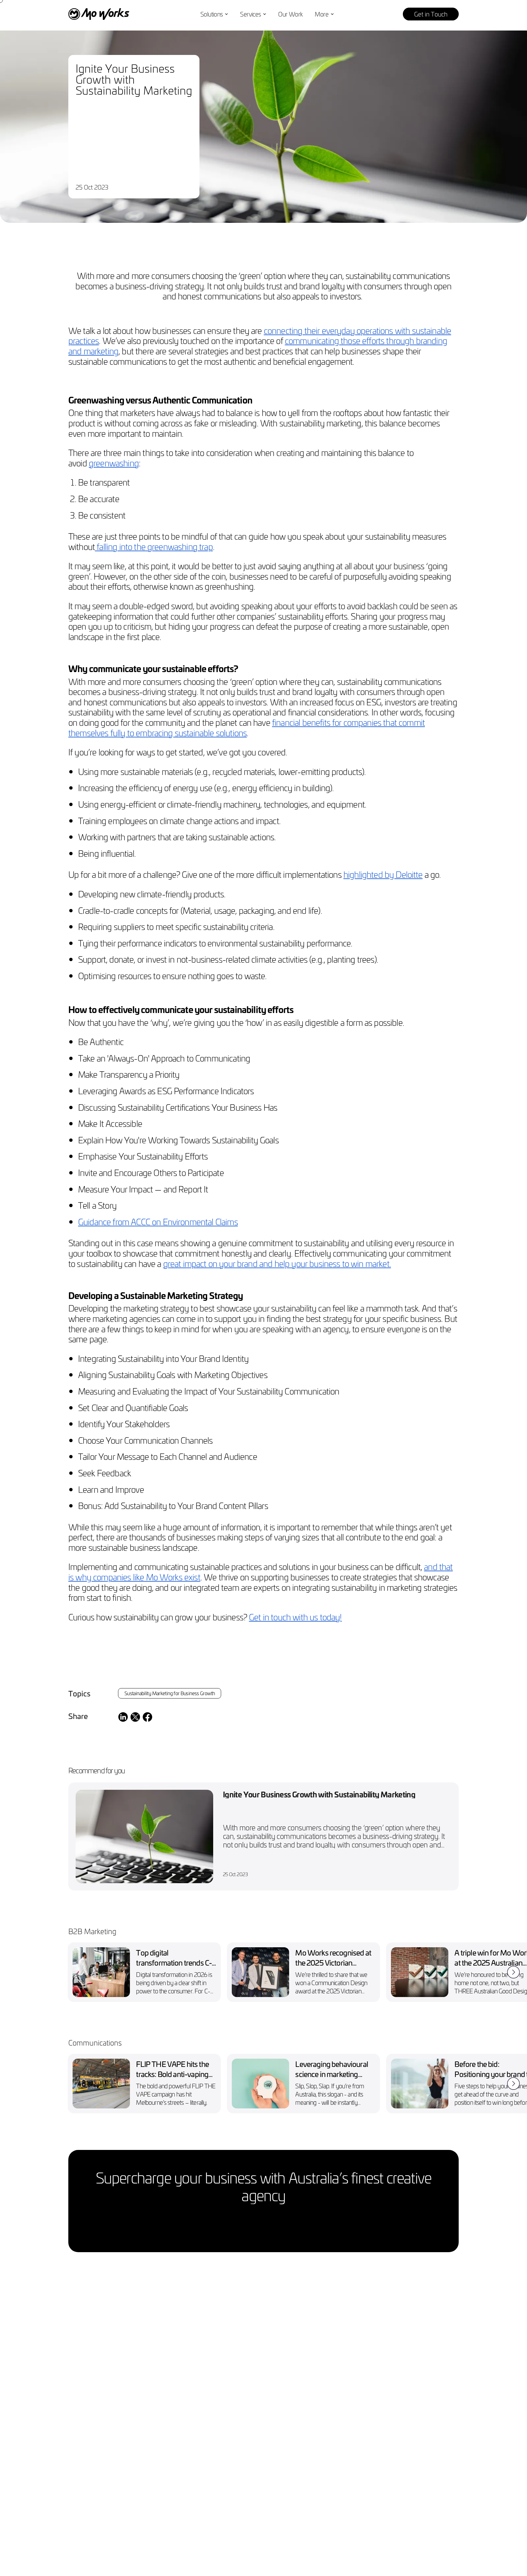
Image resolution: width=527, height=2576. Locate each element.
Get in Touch (431, 14)
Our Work (290, 14)
